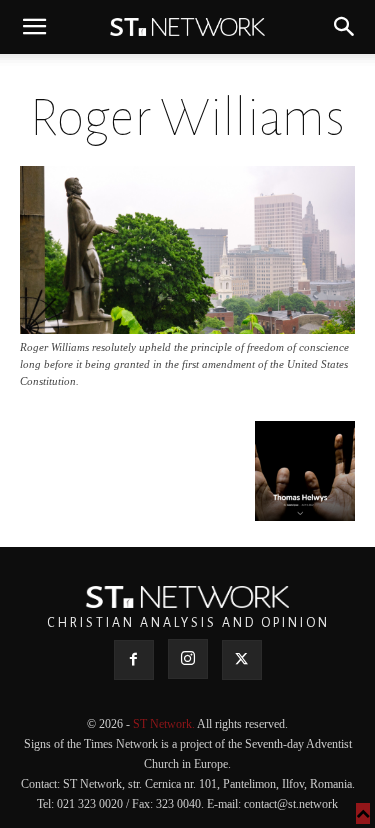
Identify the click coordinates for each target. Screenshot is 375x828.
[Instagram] (188, 659)
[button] (34, 27)
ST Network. (165, 724)
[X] (242, 660)
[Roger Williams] (187, 328)
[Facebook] (134, 660)
